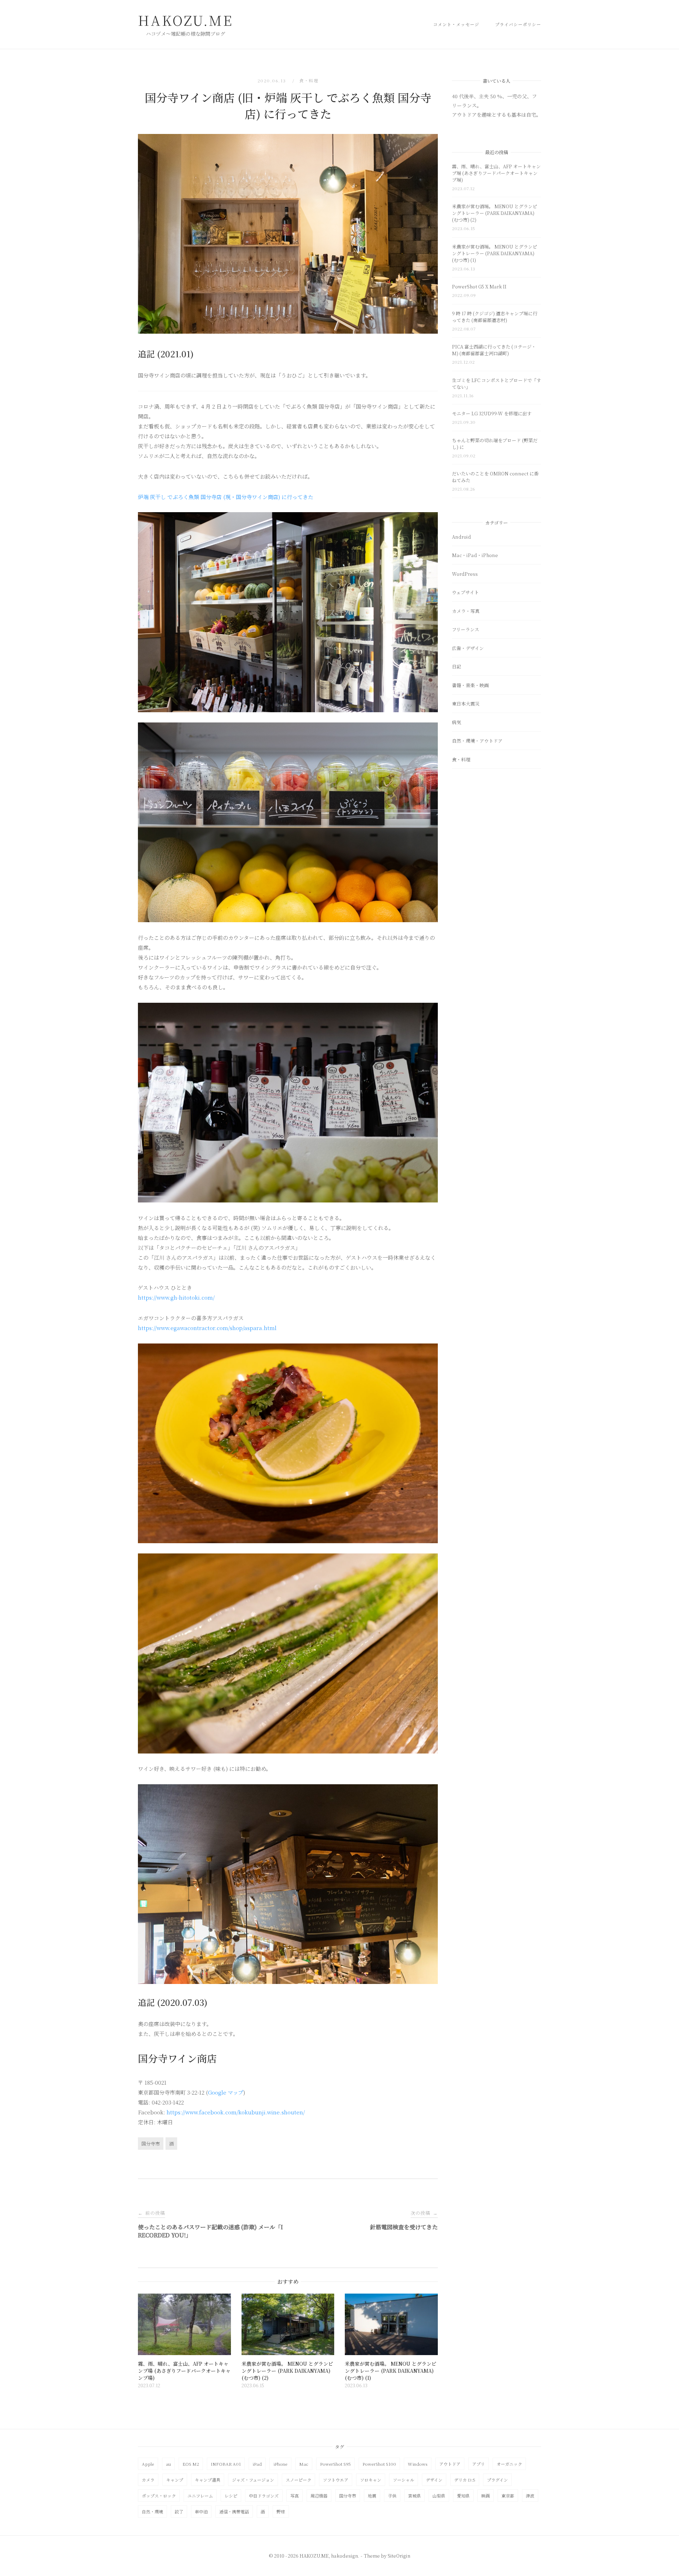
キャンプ (175, 2480)
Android (462, 537)
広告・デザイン (468, 648)
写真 (295, 2496)
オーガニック (509, 2464)
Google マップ (226, 2092)
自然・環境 (152, 2511)
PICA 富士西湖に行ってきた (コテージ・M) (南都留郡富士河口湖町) (494, 350)
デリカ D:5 (465, 2480)
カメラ (148, 2480)
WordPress (465, 574)
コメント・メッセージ (456, 24)
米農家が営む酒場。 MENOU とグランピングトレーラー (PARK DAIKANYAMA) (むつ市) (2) (495, 213)
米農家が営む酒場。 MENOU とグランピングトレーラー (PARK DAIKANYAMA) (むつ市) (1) (495, 253)
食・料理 (309, 80)
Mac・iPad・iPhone (475, 555)
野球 (281, 2511)
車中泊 (201, 2511)
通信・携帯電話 (234, 2511)
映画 (486, 2496)
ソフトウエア (336, 2480)
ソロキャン (371, 2480)
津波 (530, 2496)
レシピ (231, 2496)
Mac (304, 2464)
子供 (392, 2496)
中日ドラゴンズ (264, 2496)
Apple (148, 2464)
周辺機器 (319, 2496)
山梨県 (439, 2496)
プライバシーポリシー (518, 24)
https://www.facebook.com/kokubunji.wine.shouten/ (236, 2112)
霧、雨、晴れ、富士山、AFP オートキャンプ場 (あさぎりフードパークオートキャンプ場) (496, 173)
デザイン (434, 2480)
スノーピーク (298, 2480)
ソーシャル (404, 2480)
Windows (418, 2464)
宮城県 (414, 2496)
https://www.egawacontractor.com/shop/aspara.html (207, 1328)
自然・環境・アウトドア (477, 741)
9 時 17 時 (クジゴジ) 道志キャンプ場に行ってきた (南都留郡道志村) (495, 317)
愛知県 (463, 2496)
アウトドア (450, 2464)
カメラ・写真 (466, 611)
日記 (457, 666)
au (168, 2464)
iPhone (280, 2464)
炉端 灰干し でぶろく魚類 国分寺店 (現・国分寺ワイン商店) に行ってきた (226, 497)
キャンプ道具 (208, 2480)
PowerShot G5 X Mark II (479, 286)
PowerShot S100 (379, 2464)
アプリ (478, 2464)
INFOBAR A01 (226, 2464)
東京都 (508, 2496)
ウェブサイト (465, 592)
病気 (457, 722)
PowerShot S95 (335, 2464)
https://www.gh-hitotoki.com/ (176, 1297)
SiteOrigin (399, 2556)
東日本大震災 (466, 704)
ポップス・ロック (159, 2496)
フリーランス (466, 629)
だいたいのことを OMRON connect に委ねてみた (495, 477)
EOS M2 (191, 2464)
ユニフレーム (200, 2496)
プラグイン (497, 2480)
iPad (257, 2464)
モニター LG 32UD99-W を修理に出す (492, 413)
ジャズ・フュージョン (253, 2480)
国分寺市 (151, 2144)
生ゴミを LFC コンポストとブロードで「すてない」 (497, 384)
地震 (372, 2496)
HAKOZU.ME (185, 20)
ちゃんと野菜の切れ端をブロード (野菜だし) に (495, 444)
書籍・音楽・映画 (470, 685)
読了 (179, 2511)
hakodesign (344, 2556)
